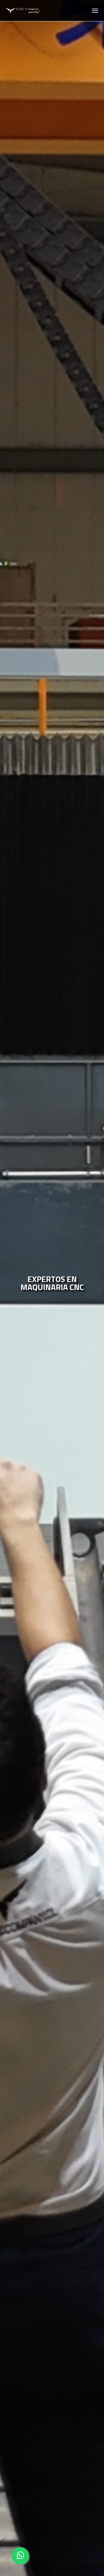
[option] (52, 1288)
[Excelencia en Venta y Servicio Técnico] (23, 11)
